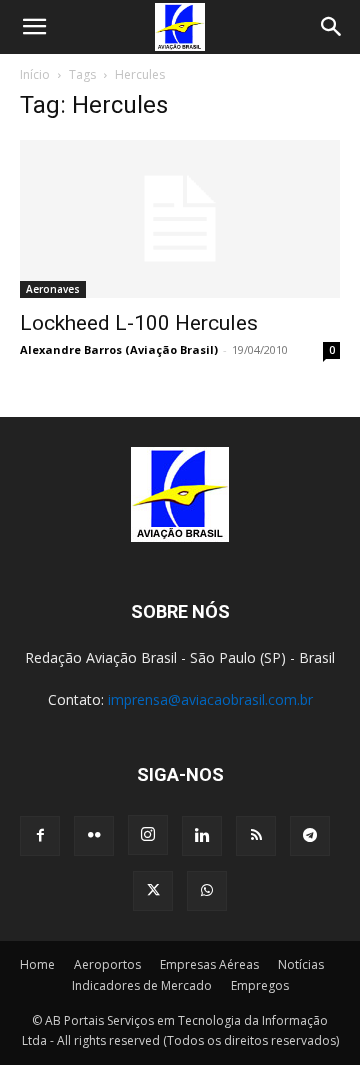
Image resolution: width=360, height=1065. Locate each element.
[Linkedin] (202, 836)
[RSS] (256, 836)
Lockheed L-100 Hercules (139, 323)
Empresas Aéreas (209, 964)
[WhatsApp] (207, 891)
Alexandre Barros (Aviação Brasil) (119, 349)
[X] (153, 891)
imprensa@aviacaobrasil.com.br (210, 699)
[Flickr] (94, 836)
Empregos (260, 985)
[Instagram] (148, 835)
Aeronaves (53, 289)
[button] (34, 27)
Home (37, 964)
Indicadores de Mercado (142, 985)
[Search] (332, 27)
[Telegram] (310, 836)
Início (35, 74)
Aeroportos (107, 964)
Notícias (301, 964)
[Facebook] (40, 836)
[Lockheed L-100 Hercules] (180, 219)
